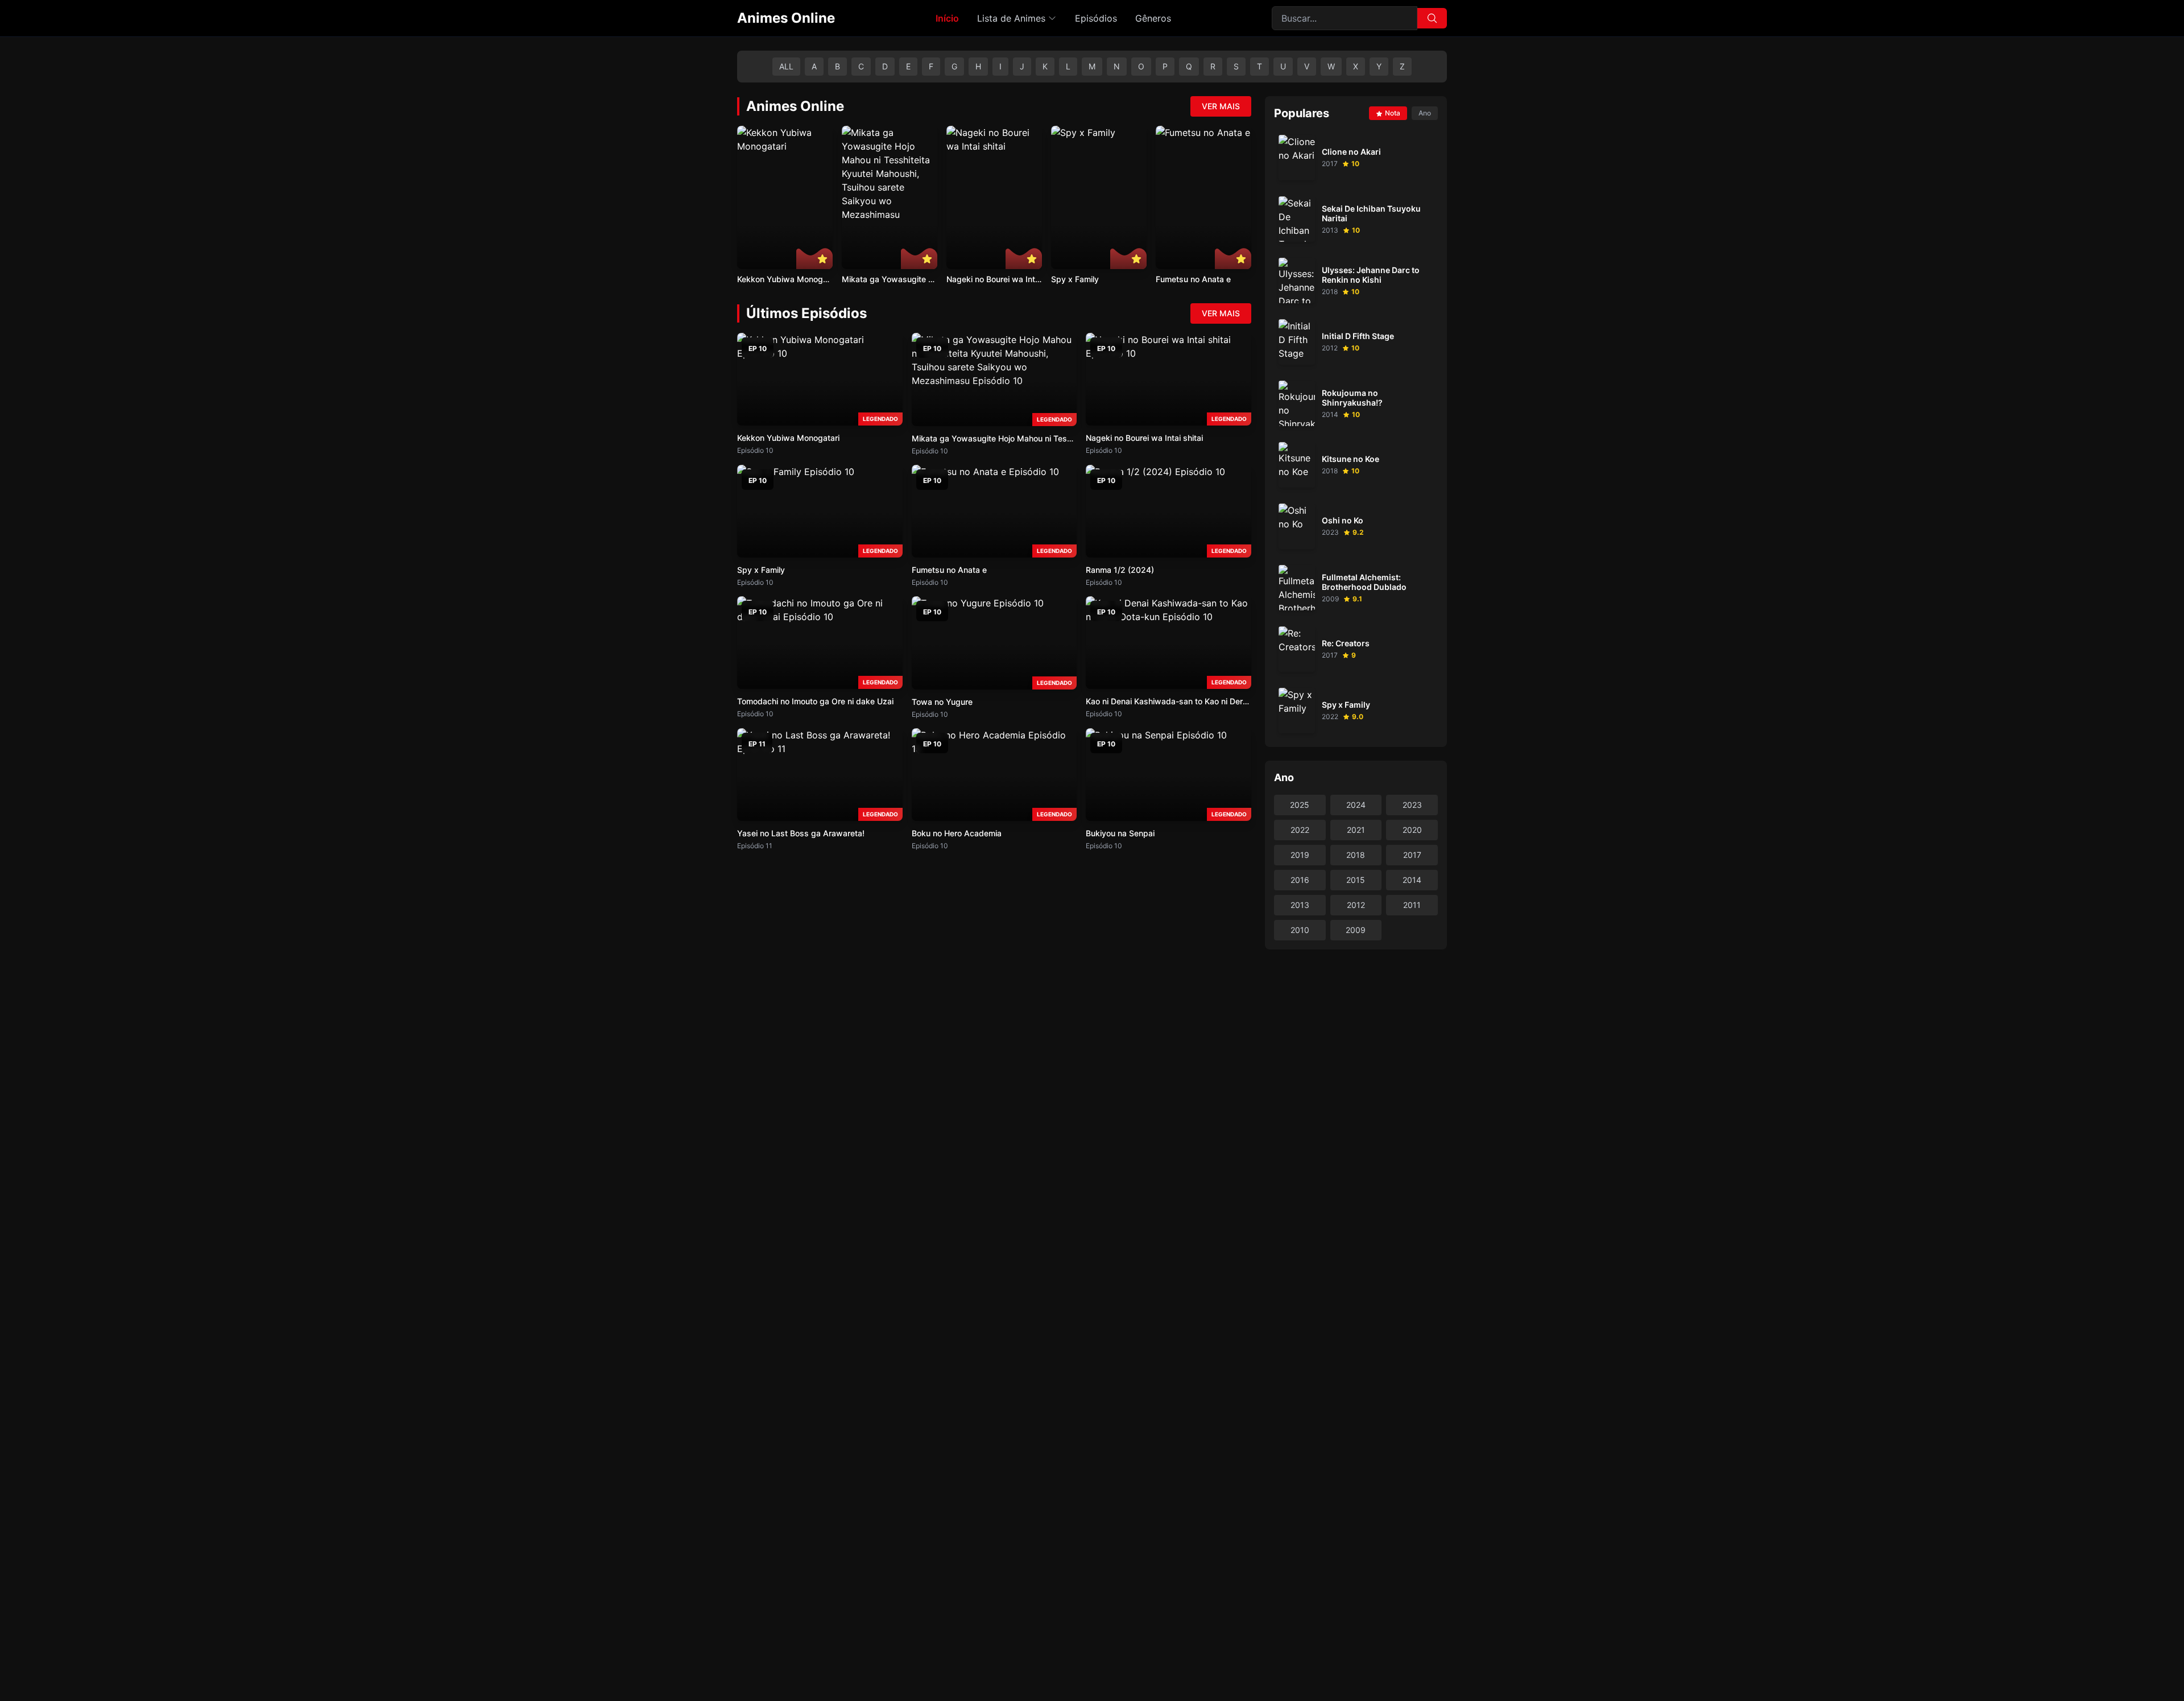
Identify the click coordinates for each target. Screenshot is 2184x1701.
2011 (1412, 905)
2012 (1356, 905)
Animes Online (786, 18)
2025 (1300, 805)
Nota (1393, 113)
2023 (1412, 805)
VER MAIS (1221, 106)
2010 (1300, 930)
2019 (1300, 855)
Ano (1425, 113)
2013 (1300, 905)
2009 (1356, 930)
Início (947, 18)
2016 (1300, 880)
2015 (1356, 880)
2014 (1412, 880)
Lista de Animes (1011, 18)
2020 (1412, 830)
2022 (1300, 830)
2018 (1356, 855)
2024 (1356, 805)
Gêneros (1153, 18)
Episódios (1096, 18)
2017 (1412, 855)
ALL (786, 66)
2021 (1356, 830)
